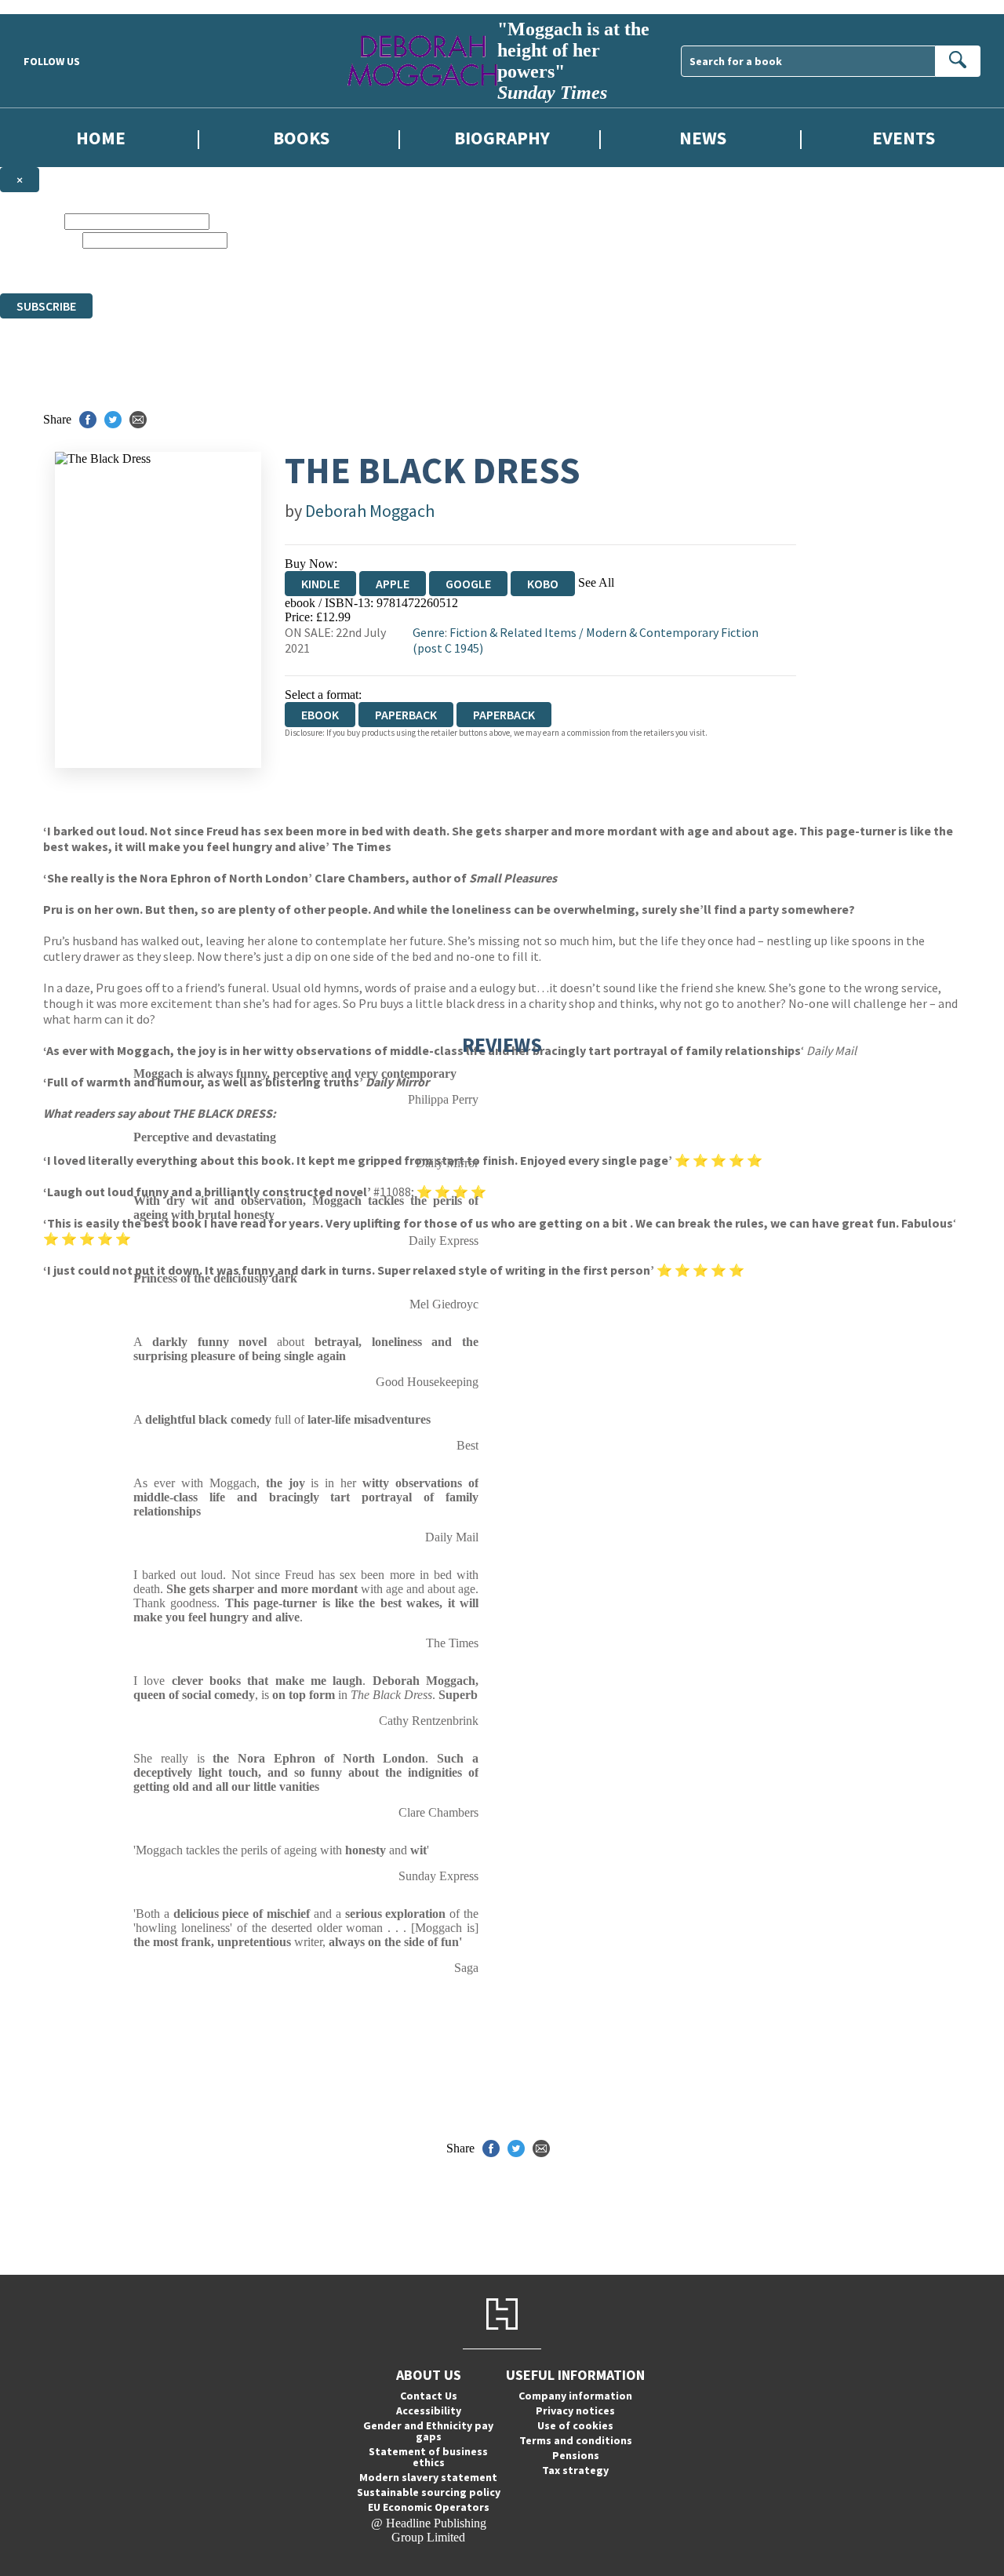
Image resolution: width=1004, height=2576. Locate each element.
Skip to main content (51, 7)
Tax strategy (575, 2470)
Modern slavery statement (428, 2477)
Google (468, 584)
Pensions (576, 2455)
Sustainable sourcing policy (429, 2492)
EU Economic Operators (429, 2507)
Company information (575, 2396)
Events (904, 138)
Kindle (320, 584)
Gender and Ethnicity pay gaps (428, 2431)
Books (301, 138)
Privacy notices (575, 2410)
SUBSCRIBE (46, 306)
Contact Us (429, 2396)
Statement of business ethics (428, 2457)
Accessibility (429, 2410)
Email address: (40, 240)
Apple (393, 584)
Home (101, 138)
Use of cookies (575, 2425)
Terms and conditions (576, 2440)
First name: (31, 221)
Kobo (543, 584)
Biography (502, 138)
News (703, 138)
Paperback (406, 715)
